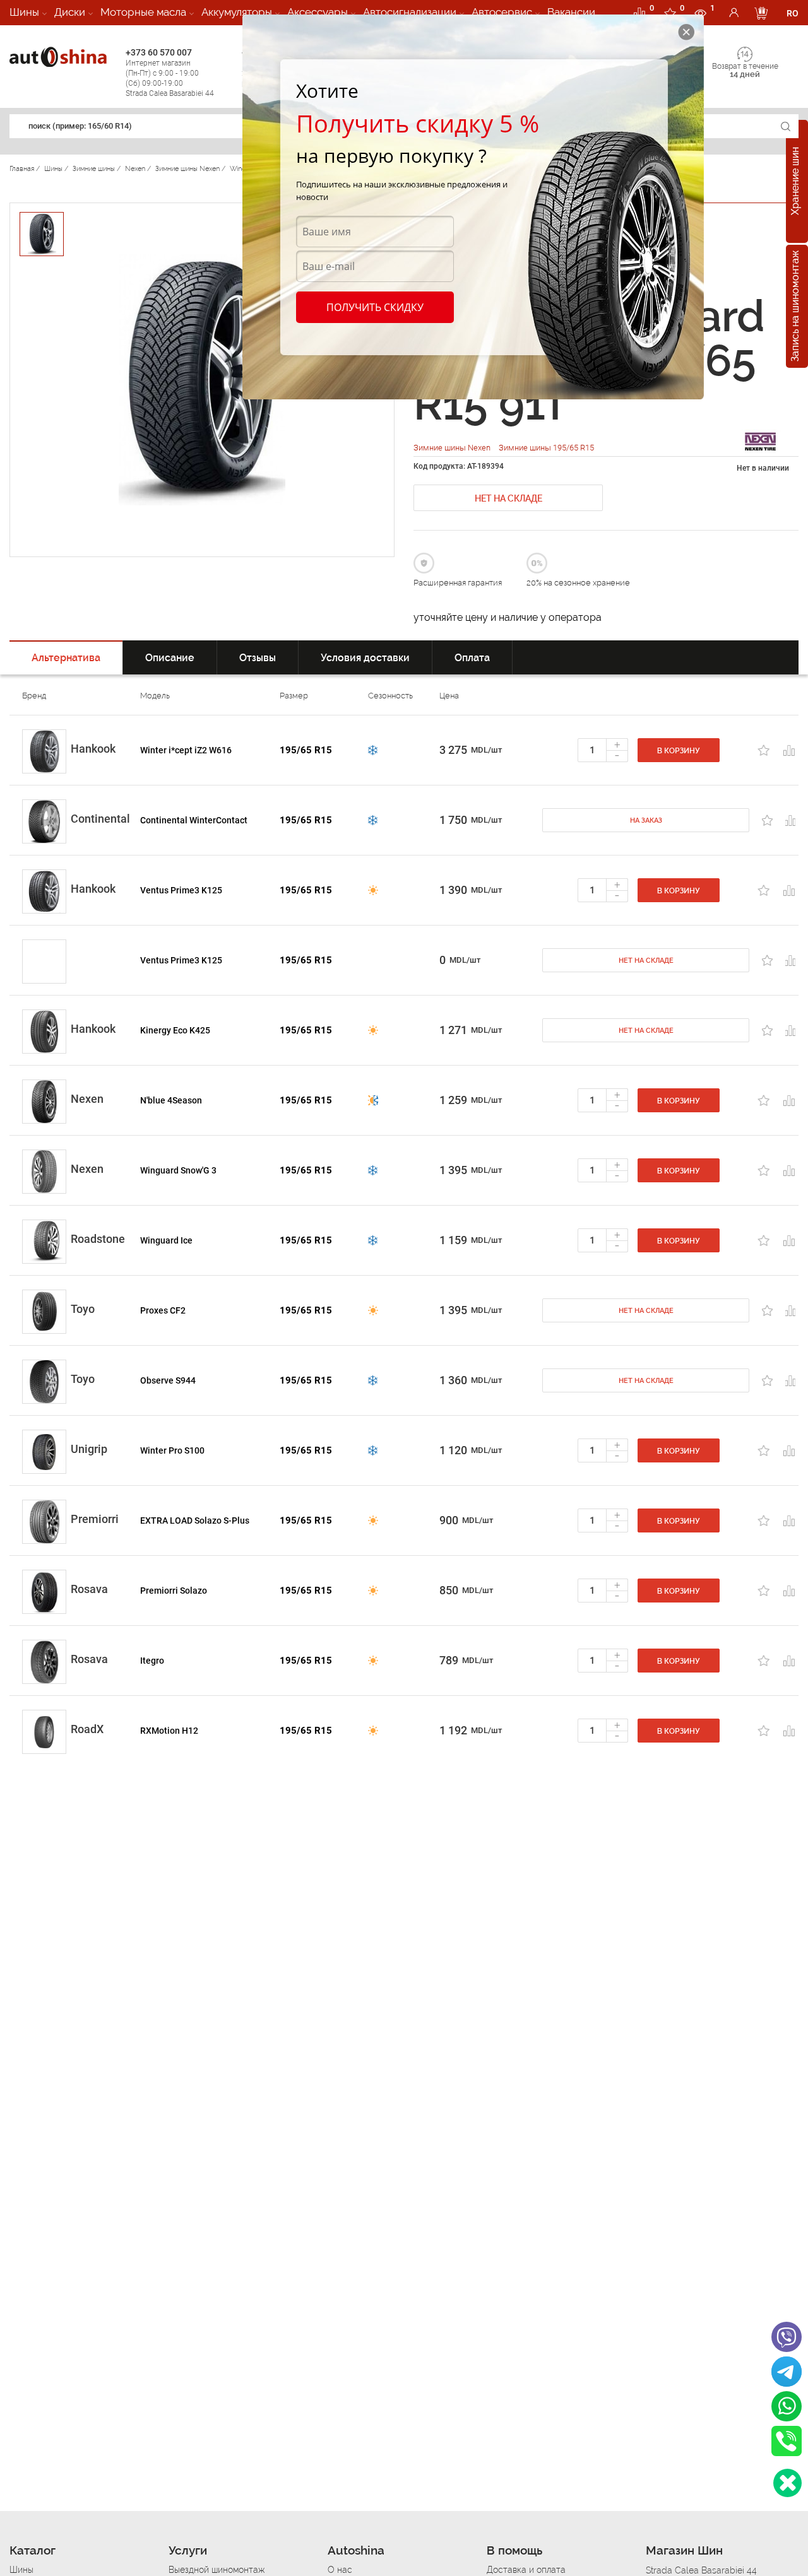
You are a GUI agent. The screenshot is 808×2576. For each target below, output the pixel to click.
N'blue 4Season (171, 1100)
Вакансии (571, 12)
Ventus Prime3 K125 (181, 890)
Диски (70, 12)
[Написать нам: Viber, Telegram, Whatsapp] (787, 2483)
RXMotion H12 (169, 1731)
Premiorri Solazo (174, 1591)
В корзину (679, 751)
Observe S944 (168, 1380)
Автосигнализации (410, 12)
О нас (340, 2570)
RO (793, 13)
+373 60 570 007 (170, 73)
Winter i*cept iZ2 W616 (186, 750)
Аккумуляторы (237, 12)
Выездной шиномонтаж (217, 2570)
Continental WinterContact (194, 820)
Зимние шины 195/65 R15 (546, 448)
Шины (24, 12)
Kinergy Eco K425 (175, 1030)
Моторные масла (143, 12)
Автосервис (502, 12)
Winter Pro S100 (172, 1450)
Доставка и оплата (526, 2570)
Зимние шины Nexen (453, 448)
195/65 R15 (306, 750)
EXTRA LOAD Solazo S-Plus (195, 1520)
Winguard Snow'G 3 (178, 1170)
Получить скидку (375, 307)
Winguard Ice (166, 1240)
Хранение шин (795, 182)
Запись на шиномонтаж (795, 307)
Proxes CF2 (163, 1310)
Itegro (152, 1661)
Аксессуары (318, 12)
